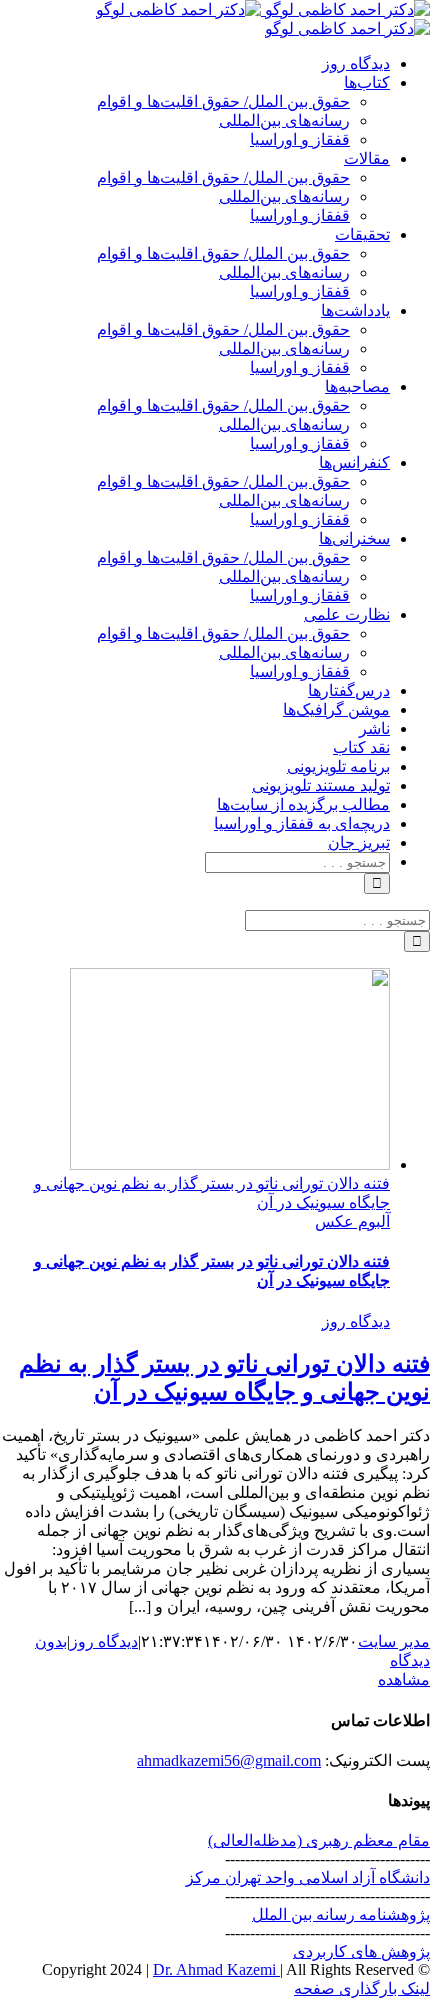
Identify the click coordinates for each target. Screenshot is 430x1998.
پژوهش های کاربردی (361, 1951)
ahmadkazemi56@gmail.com (229, 1760)
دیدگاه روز (356, 1321)
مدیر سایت (394, 1641)
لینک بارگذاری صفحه (362, 1988)
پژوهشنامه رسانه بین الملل (341, 1914)
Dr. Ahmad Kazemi (216, 1969)
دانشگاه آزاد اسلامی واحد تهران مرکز (308, 1877)
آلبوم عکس (352, 1221)
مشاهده (404, 1679)
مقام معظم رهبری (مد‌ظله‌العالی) (319, 1840)
